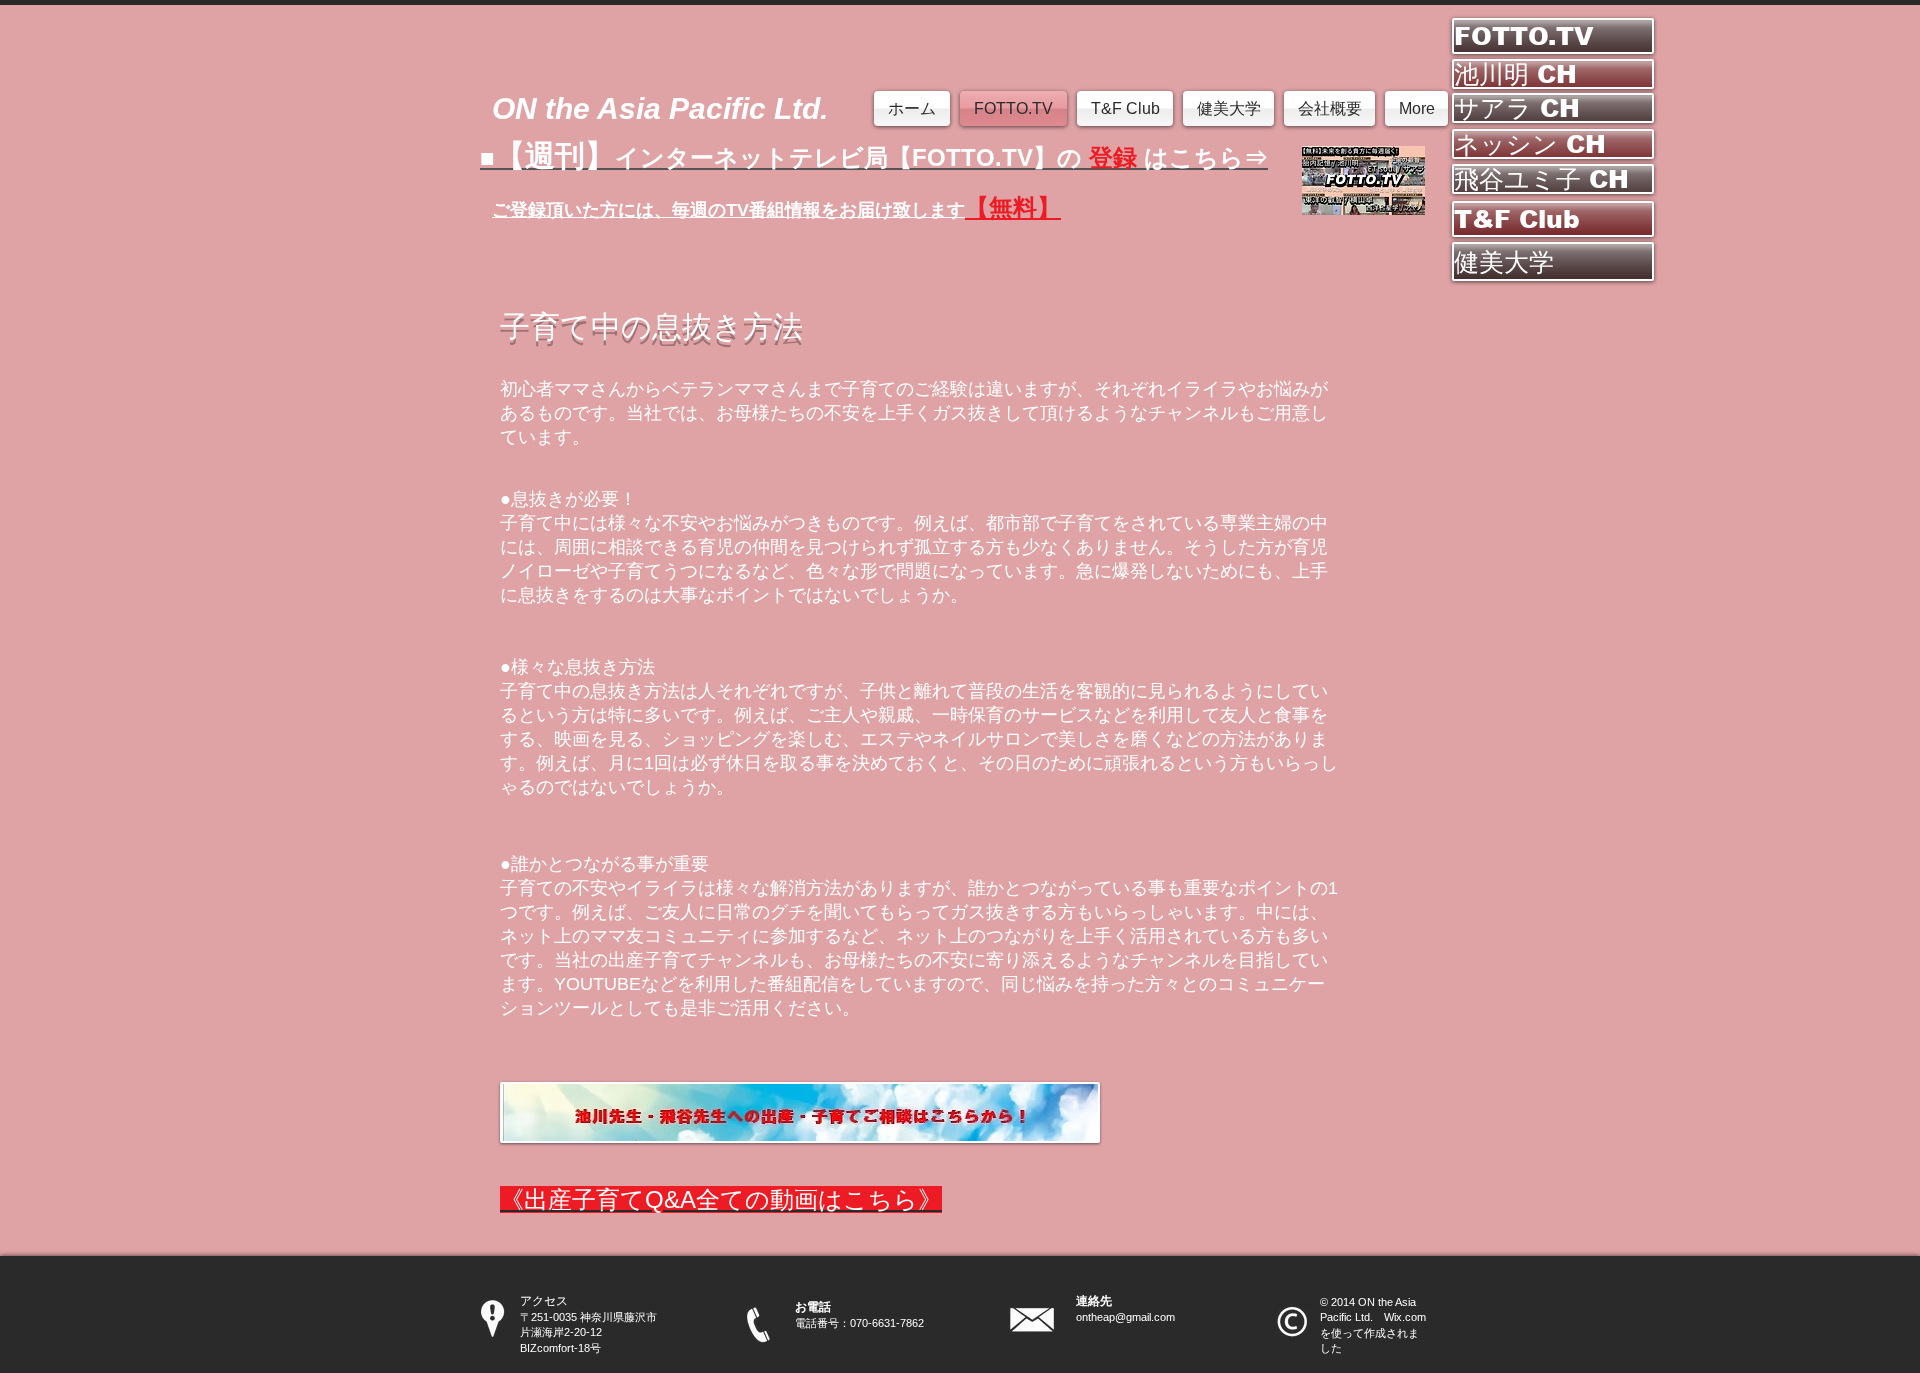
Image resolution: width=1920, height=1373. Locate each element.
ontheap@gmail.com (1125, 1317)
